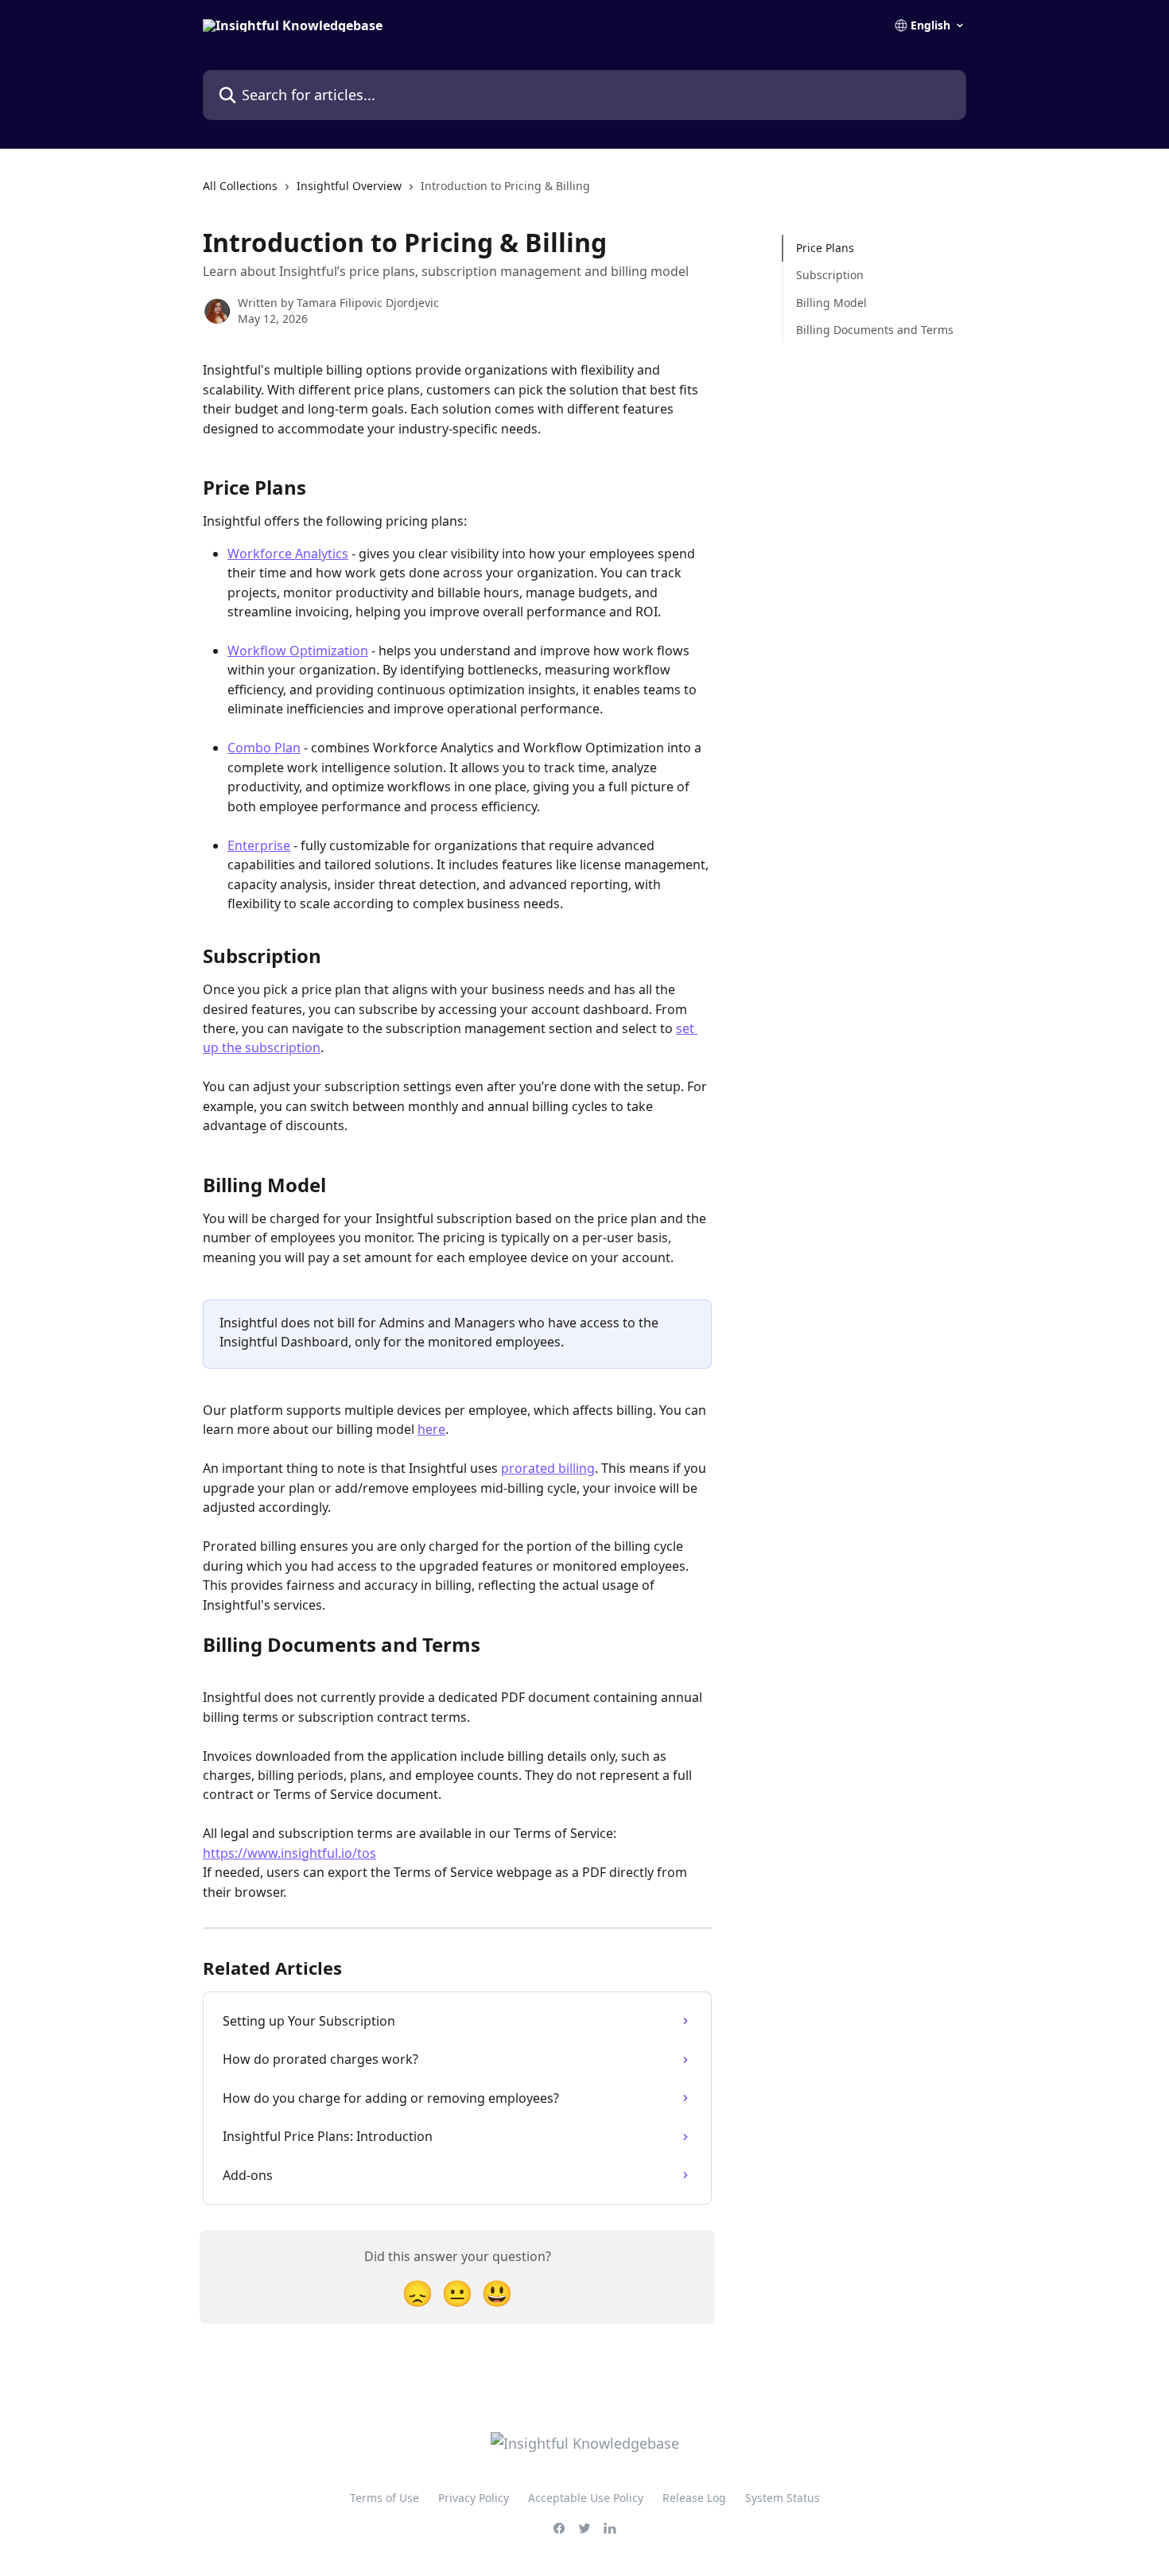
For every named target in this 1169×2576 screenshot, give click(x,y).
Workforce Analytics (288, 554)
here (431, 1429)
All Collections (240, 186)
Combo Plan (264, 748)
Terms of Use (384, 2498)
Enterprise (259, 845)
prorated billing (548, 1468)
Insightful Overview (349, 186)
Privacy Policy (474, 2498)
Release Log (694, 2498)
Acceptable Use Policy (586, 2498)
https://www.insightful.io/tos (289, 1853)
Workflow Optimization (298, 651)
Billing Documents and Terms (875, 330)
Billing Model (831, 303)
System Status (783, 2498)
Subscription (830, 275)
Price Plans (825, 248)
